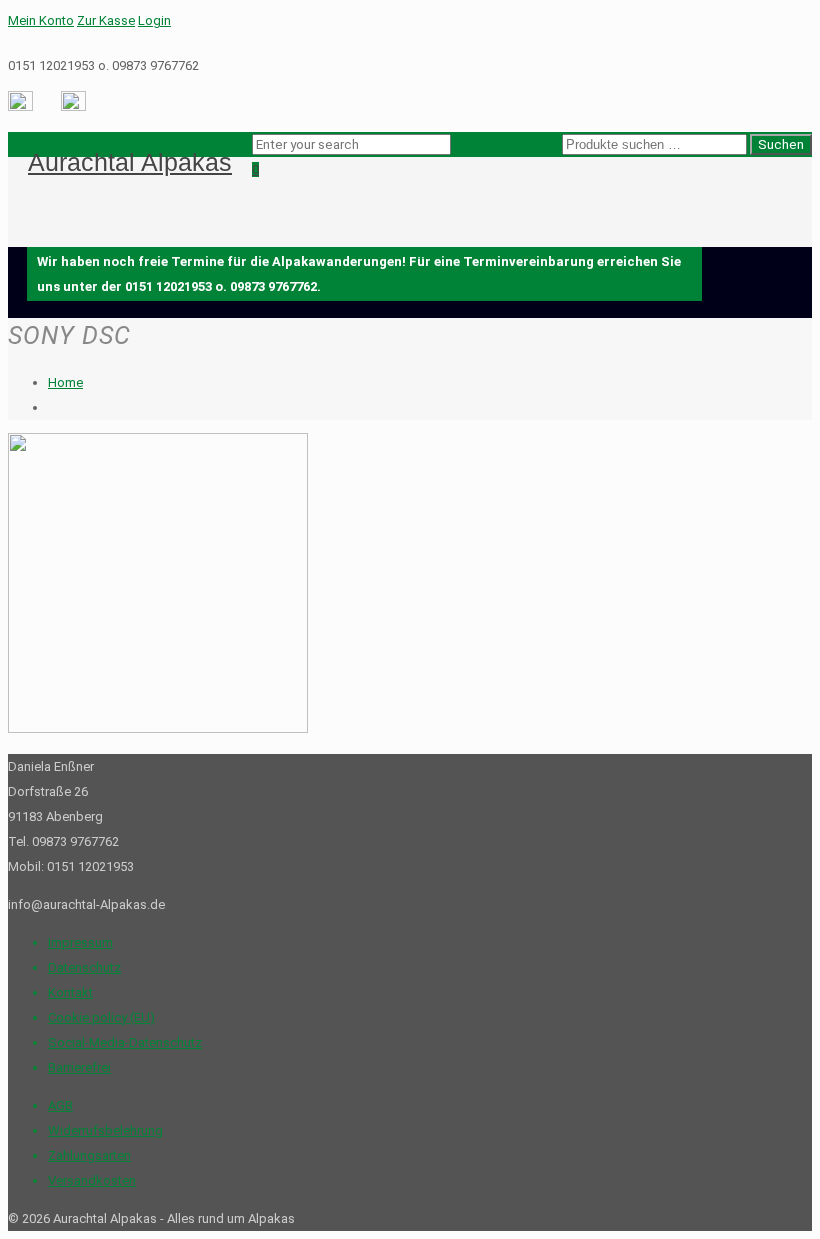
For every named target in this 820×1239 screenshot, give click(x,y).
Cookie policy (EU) (101, 1017)
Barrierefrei (79, 1067)
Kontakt (70, 992)
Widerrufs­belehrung (105, 1130)
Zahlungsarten (89, 1155)
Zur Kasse (106, 20)
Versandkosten (92, 1180)
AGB (60, 1105)
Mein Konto (41, 20)
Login (154, 20)
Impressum (80, 942)
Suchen (781, 144)
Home (65, 382)
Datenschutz (84, 967)
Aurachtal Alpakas (130, 162)
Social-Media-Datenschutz (125, 1042)
